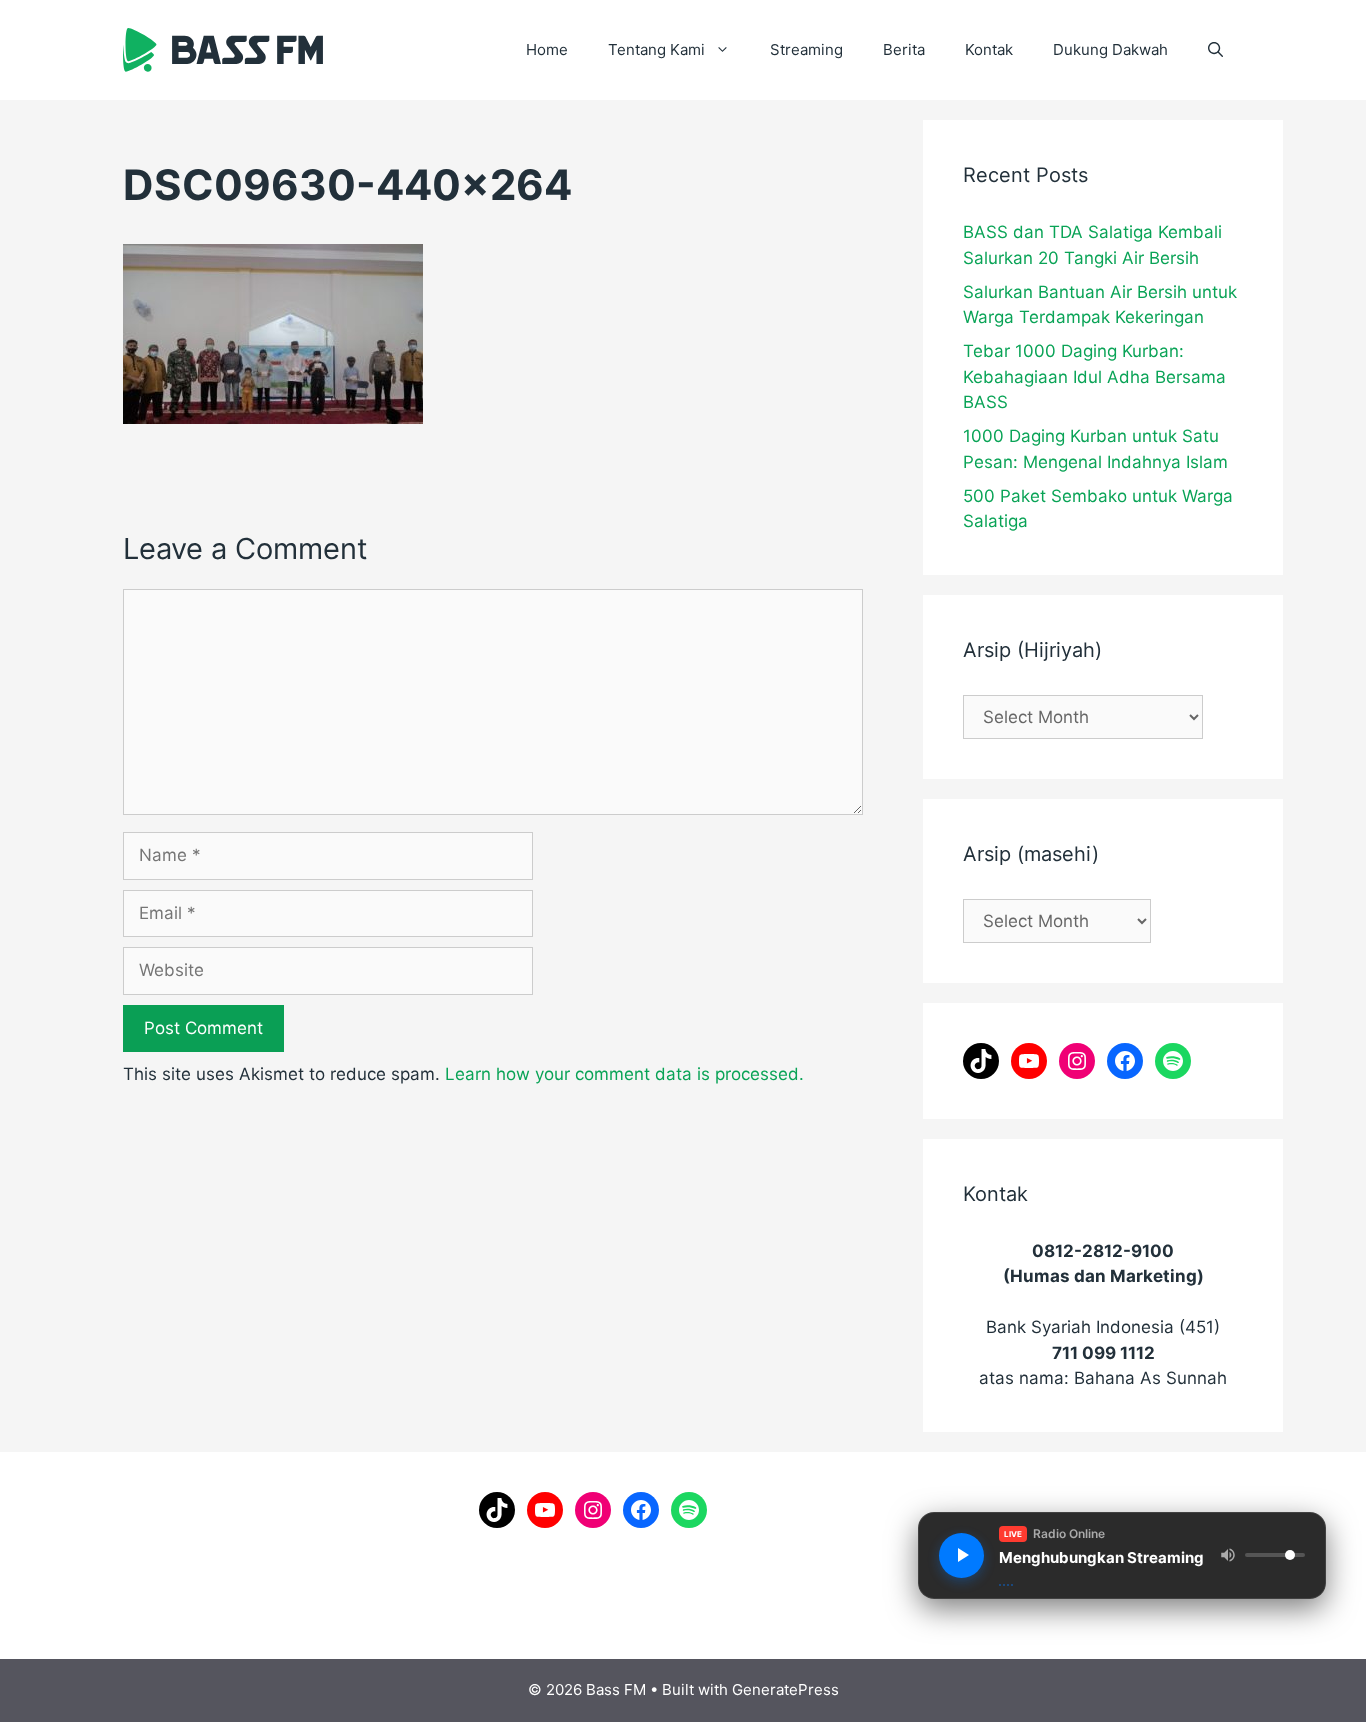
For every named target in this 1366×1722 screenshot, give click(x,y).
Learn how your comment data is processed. (624, 1074)
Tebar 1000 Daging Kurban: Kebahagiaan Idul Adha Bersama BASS (1094, 376)
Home (547, 49)
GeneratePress (785, 1689)
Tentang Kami (656, 49)
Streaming (806, 49)
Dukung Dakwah (1110, 49)
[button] (1215, 50)
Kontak (989, 49)
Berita (904, 49)
